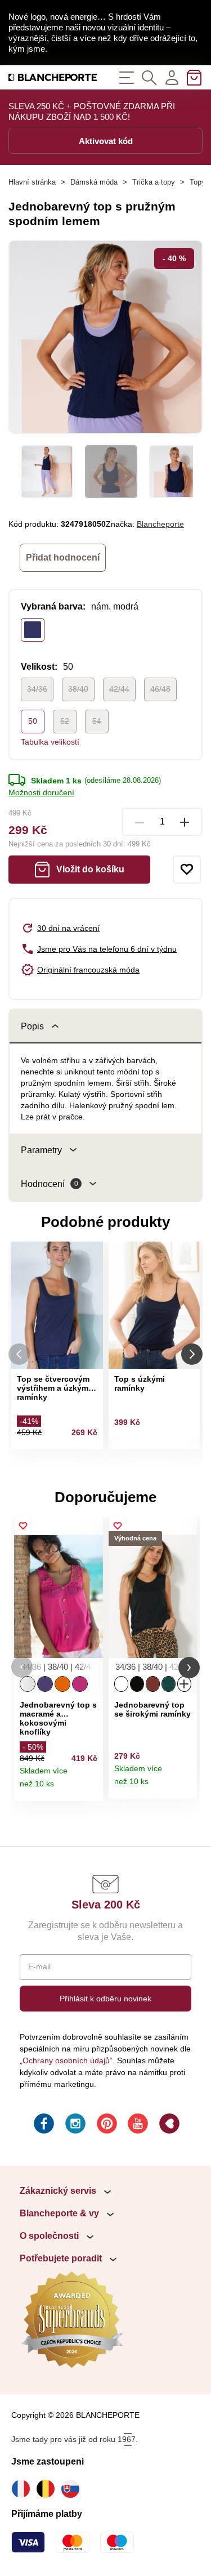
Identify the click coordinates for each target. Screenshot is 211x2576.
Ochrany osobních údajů (66, 2060)
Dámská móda (94, 182)
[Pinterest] (106, 2125)
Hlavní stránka (32, 182)
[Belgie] (48, 2489)
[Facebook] (43, 2125)
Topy (197, 182)
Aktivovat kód (106, 141)
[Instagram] (74, 2125)
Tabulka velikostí (50, 742)
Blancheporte (160, 524)
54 (97, 721)
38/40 (78, 689)
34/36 (37, 689)
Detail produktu (90, 1788)
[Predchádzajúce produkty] (19, 1354)
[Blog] (168, 2125)
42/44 (119, 689)
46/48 (160, 689)
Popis (32, 1026)
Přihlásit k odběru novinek (105, 1999)
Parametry (41, 1150)
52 (65, 721)
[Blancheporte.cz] (53, 77)
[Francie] (24, 2489)
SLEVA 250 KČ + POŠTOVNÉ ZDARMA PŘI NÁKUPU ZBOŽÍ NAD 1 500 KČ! (92, 111)
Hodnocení (50, 1184)
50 (33, 721)
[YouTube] (137, 2125)
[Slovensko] (73, 2489)
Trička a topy (154, 182)
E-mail (39, 1966)
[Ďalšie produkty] (192, 1354)
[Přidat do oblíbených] (187, 870)
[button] (22, 1667)
